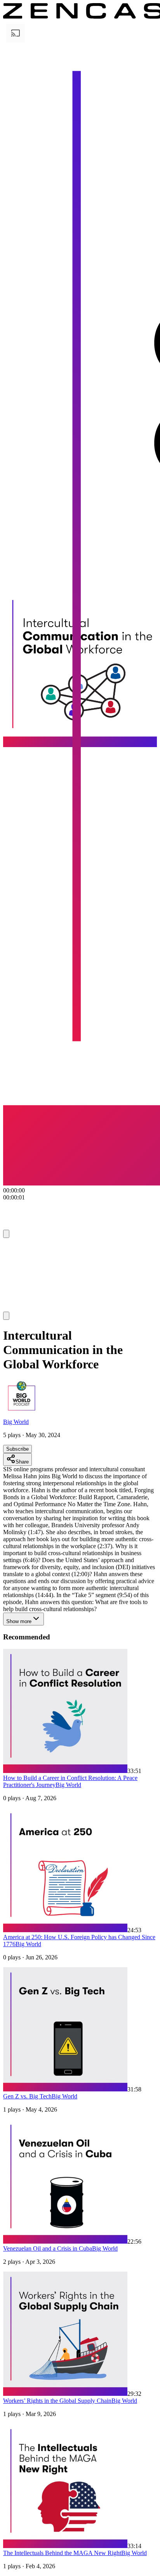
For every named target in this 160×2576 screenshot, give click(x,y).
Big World (16, 1422)
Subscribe (17, 1449)
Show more (19, 1621)
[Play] (18, 1248)
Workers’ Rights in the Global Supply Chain (57, 2401)
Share (22, 1462)
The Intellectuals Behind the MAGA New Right (62, 2553)
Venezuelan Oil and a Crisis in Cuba (48, 2248)
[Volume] (6, 1316)
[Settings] (6, 1234)
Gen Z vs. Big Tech (27, 2096)
